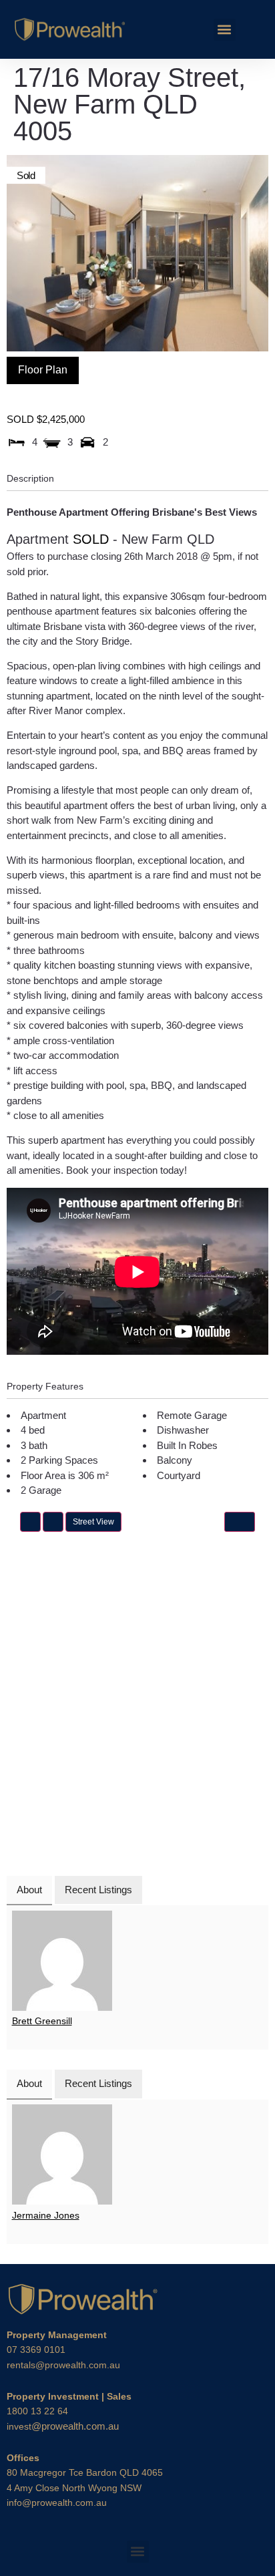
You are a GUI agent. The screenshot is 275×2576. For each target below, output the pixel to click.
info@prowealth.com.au (57, 2503)
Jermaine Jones (46, 2215)
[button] (225, 30)
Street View (93, 1522)
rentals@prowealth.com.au (63, 2365)
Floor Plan (43, 370)
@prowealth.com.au (63, 2426)
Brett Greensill (42, 2021)
